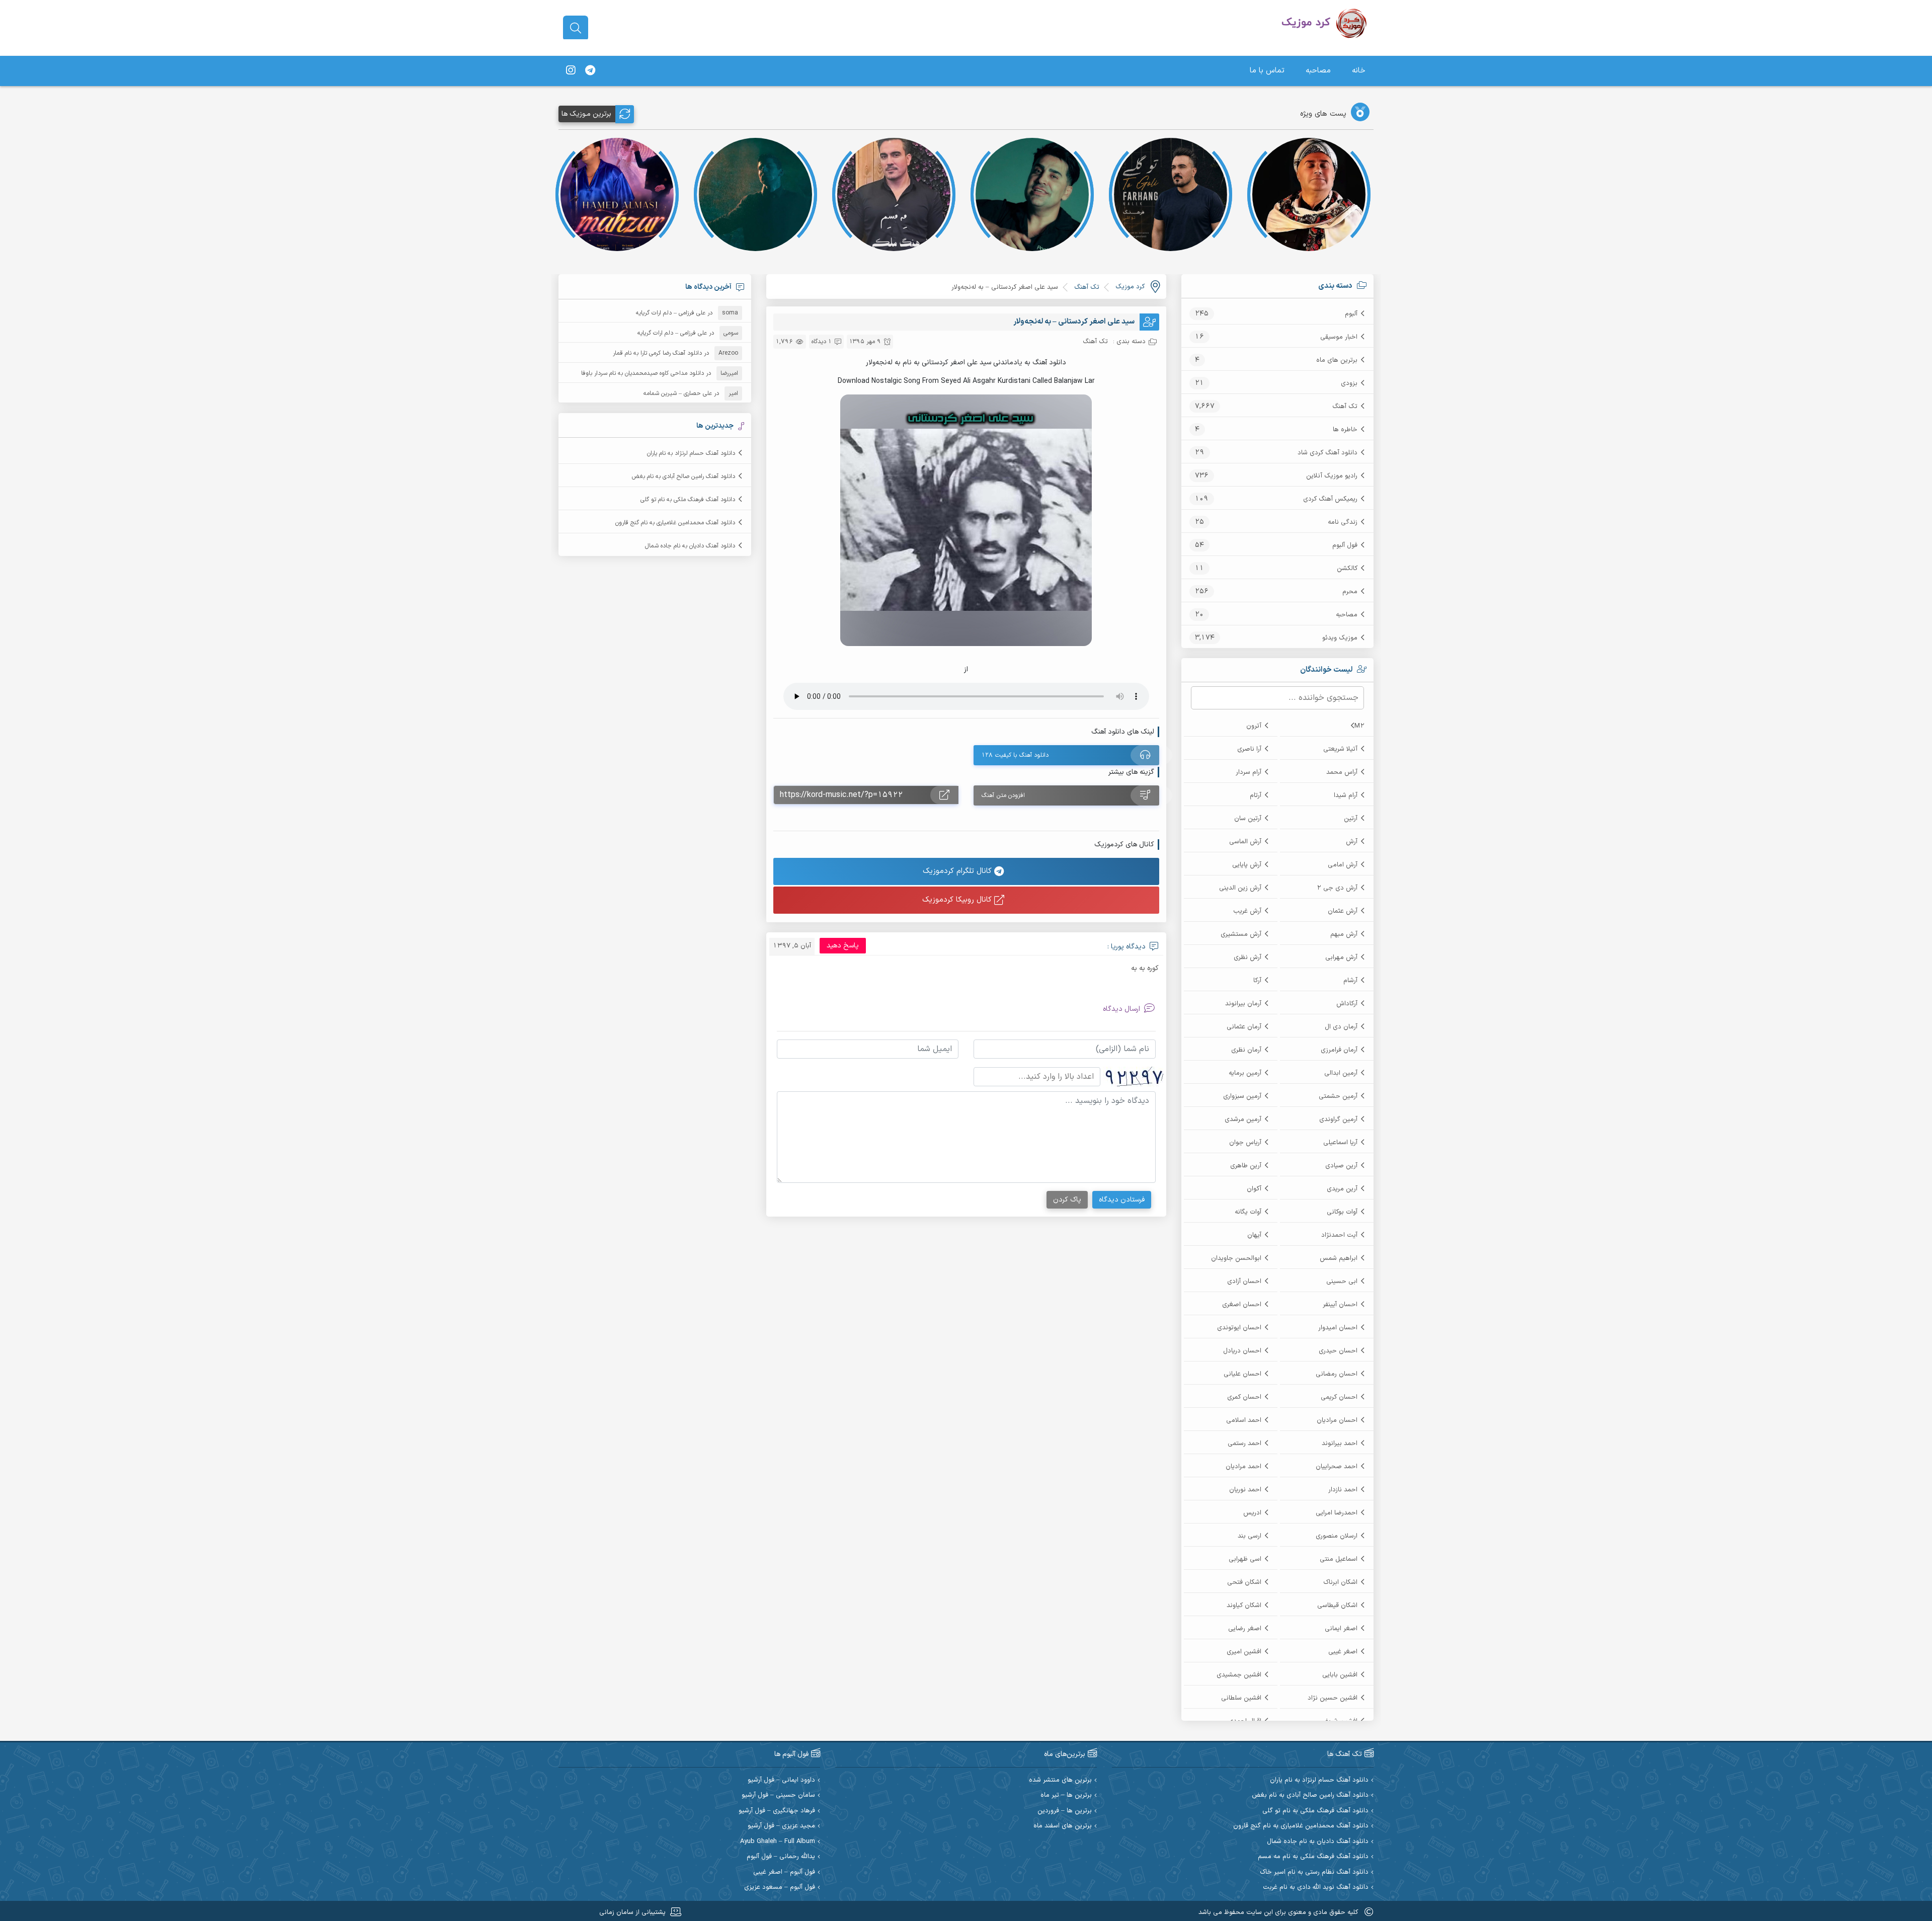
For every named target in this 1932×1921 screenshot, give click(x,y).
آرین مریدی (1342, 1189)
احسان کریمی (1339, 1397)
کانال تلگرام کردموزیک (958, 871)
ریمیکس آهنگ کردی (1330, 499)
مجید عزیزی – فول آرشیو (781, 1826)
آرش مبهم (1344, 934)
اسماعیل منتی (1339, 1559)
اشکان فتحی (1244, 1582)
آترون (1254, 726)
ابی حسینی (1342, 1282)
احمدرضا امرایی (1337, 1513)
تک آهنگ (1345, 407)
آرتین (1351, 819)
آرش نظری (1247, 957)
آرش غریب (1247, 911)
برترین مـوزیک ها (586, 114)
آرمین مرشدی (1243, 1119)
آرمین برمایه (1245, 1073)
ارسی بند (1250, 1536)
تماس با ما (1267, 71)
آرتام (1256, 795)
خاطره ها (1345, 430)
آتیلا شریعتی (1340, 749)
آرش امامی (1343, 865)
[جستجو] (576, 28)
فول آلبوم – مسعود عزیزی (780, 1888)
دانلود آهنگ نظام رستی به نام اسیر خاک (1314, 1872)
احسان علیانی (1242, 1374)
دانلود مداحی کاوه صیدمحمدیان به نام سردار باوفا (642, 373)
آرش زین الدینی (1240, 888)
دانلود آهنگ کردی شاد (1327, 453)
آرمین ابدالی (1341, 1073)
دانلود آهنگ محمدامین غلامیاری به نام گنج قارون (675, 523)
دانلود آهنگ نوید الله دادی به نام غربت (1316, 1888)
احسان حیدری (1338, 1351)
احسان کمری (1244, 1397)
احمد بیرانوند (1340, 1444)
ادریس (1252, 1513)
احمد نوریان (1245, 1490)
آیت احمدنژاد (1339, 1235)
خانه (1359, 71)
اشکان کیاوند (1244, 1606)
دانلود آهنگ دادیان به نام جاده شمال (690, 546)
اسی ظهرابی (1245, 1559)
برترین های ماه (1337, 360)
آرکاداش (1347, 1004)
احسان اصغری (1242, 1305)
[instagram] (571, 71)
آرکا (1257, 981)
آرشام (1350, 981)
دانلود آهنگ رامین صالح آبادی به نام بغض (683, 476)
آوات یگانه (1248, 1212)
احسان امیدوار (1338, 1328)
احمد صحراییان (1337, 1467)
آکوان (1254, 1189)
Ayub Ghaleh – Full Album (778, 1842)
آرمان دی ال (1341, 1027)
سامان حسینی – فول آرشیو (778, 1795)
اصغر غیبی (1343, 1652)
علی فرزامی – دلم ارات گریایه (671, 313)
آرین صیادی (1341, 1166)
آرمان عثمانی (1244, 1027)
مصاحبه (1318, 71)
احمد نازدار (1343, 1490)
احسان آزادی (1244, 1282)
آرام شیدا (1346, 795)
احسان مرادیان (1337, 1420)
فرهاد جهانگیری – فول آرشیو (777, 1811)
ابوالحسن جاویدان (1236, 1258)
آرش (1352, 842)
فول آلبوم (1345, 545)
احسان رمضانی (1337, 1374)
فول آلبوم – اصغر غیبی (784, 1872)
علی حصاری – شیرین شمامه (678, 393)
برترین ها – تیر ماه (1066, 1795)
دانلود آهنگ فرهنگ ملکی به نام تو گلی (688, 500)
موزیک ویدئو (1340, 638)
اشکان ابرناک (1340, 1582)
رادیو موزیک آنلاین (1332, 476)
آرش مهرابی (1341, 957)
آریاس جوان (1245, 1143)
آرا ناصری (1249, 749)
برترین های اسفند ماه (1063, 1826)
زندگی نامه (1343, 522)
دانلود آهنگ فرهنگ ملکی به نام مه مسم (1313, 1857)
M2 (1359, 726)
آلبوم (1351, 314)
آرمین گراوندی (1338, 1119)
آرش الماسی (1245, 842)
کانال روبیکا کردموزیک (958, 900)
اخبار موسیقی (1339, 337)
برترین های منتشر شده (1060, 1780)
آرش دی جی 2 (1337, 888)
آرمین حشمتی (1338, 1096)
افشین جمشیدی (1239, 1675)
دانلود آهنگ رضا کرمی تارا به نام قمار (657, 353)
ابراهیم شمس (1339, 1258)
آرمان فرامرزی (1339, 1050)
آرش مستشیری (1241, 934)
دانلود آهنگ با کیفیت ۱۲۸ (1015, 755)
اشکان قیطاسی (1337, 1606)
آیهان (1254, 1235)
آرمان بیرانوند (1243, 1004)
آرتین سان (1248, 819)
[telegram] (590, 71)
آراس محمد (1342, 772)
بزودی (1349, 383)
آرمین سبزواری (1242, 1096)
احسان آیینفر (1340, 1305)
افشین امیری (1244, 1652)
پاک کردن (1067, 1200)
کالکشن (1347, 569)
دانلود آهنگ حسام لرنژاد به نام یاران (691, 453)
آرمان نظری (1246, 1050)
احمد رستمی (1244, 1444)
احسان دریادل (1242, 1351)
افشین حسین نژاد (1333, 1698)
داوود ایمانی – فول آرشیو (781, 1780)
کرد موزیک (1130, 287)
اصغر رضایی (1245, 1629)
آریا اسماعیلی (1340, 1143)
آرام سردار (1249, 772)
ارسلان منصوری (1337, 1536)
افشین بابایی (1340, 1675)
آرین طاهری (1246, 1166)
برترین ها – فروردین (1065, 1811)
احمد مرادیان (1243, 1467)
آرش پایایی (1247, 865)
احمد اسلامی (1244, 1420)
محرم (1350, 592)
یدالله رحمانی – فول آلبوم (781, 1857)
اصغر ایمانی (1341, 1629)
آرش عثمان (1343, 911)
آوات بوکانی (1342, 1212)
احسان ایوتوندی (1239, 1328)
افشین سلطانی (1241, 1698)
